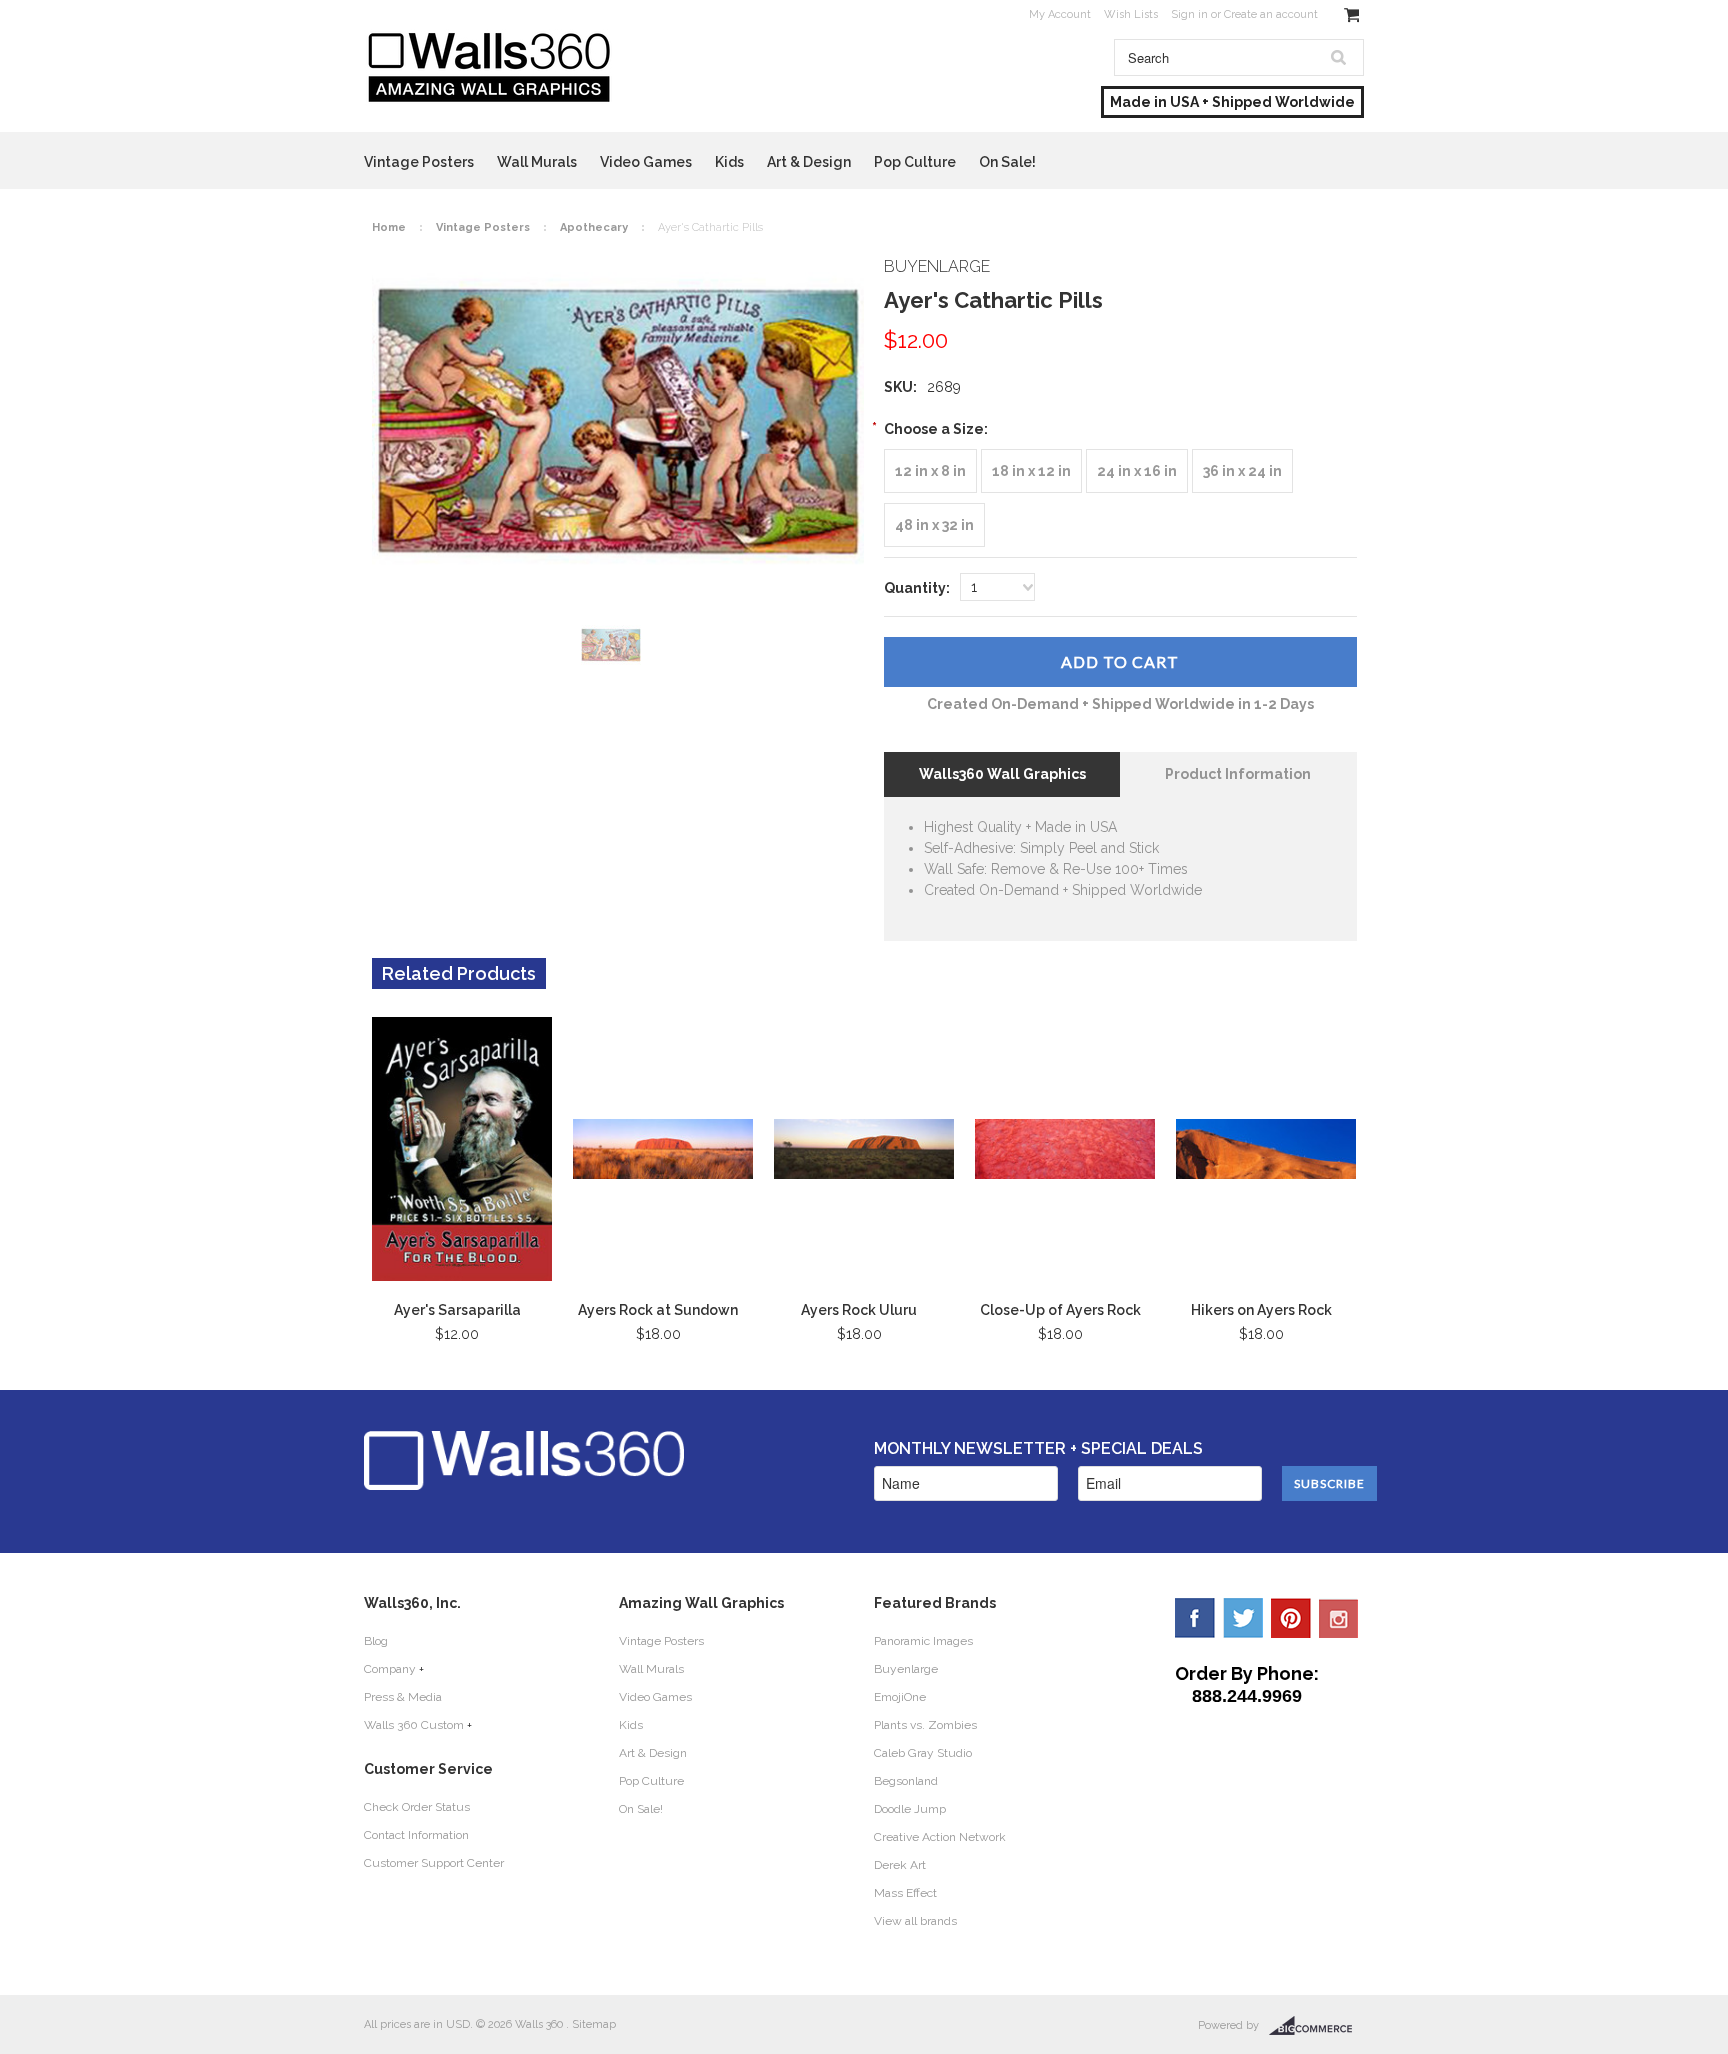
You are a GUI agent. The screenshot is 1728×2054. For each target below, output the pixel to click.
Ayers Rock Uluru (859, 1310)
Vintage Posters (419, 162)
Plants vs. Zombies (925, 1725)
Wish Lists (1131, 14)
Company (390, 1669)
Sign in (1189, 14)
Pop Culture (915, 162)
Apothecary (594, 227)
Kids (729, 162)
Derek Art (900, 1865)
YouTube (1339, 1618)
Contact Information (416, 1835)
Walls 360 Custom (414, 1725)
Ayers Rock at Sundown (658, 1310)
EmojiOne (900, 1697)
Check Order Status (417, 1807)
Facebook (1195, 1618)
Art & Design (809, 162)
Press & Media (403, 1697)
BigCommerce (1316, 2026)
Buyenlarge (906, 1669)
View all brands (915, 1921)
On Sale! (1007, 162)
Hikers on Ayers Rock (1261, 1310)
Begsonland (906, 1781)
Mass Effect (905, 1893)
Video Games (646, 162)
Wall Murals (537, 162)
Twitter (1243, 1618)
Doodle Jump (910, 1809)
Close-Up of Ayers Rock (1060, 1310)
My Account (1060, 14)
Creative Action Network (940, 1837)
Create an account (1271, 14)
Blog (376, 1641)
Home (389, 227)
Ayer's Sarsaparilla (457, 1310)
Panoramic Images (923, 1641)
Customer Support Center (434, 1863)
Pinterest (1291, 1618)
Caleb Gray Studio (923, 1753)
